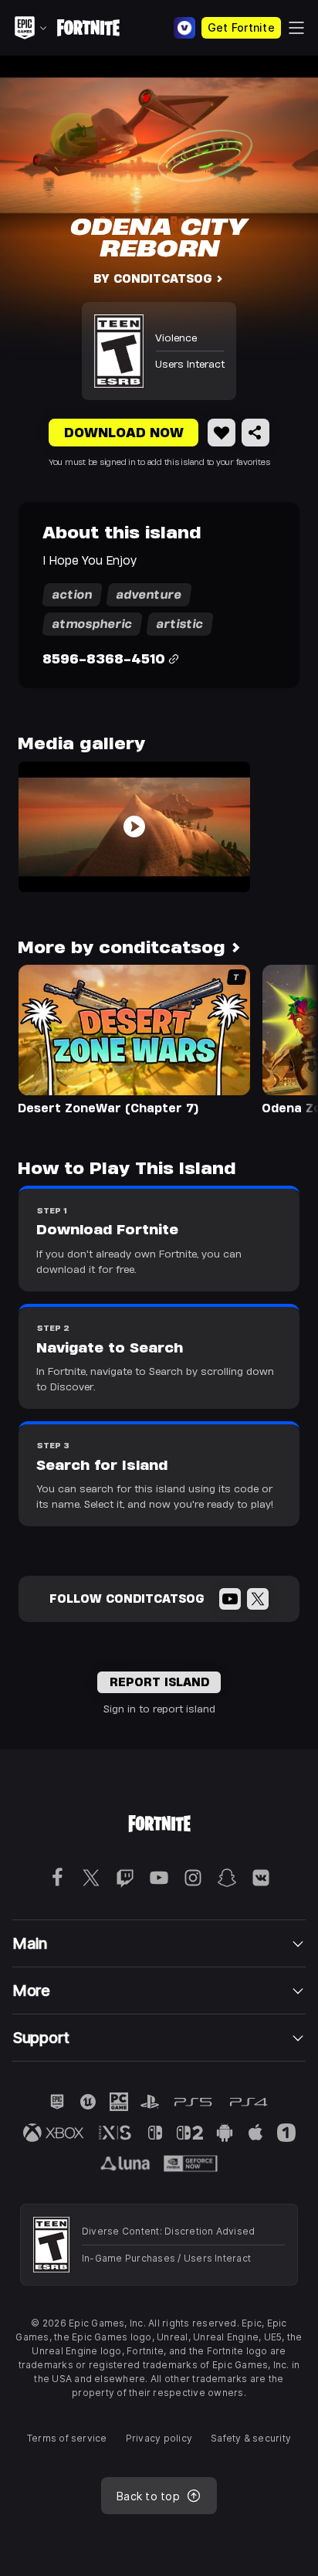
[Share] (255, 433)
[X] (258, 1599)
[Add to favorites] (222, 433)
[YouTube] (230, 1599)
